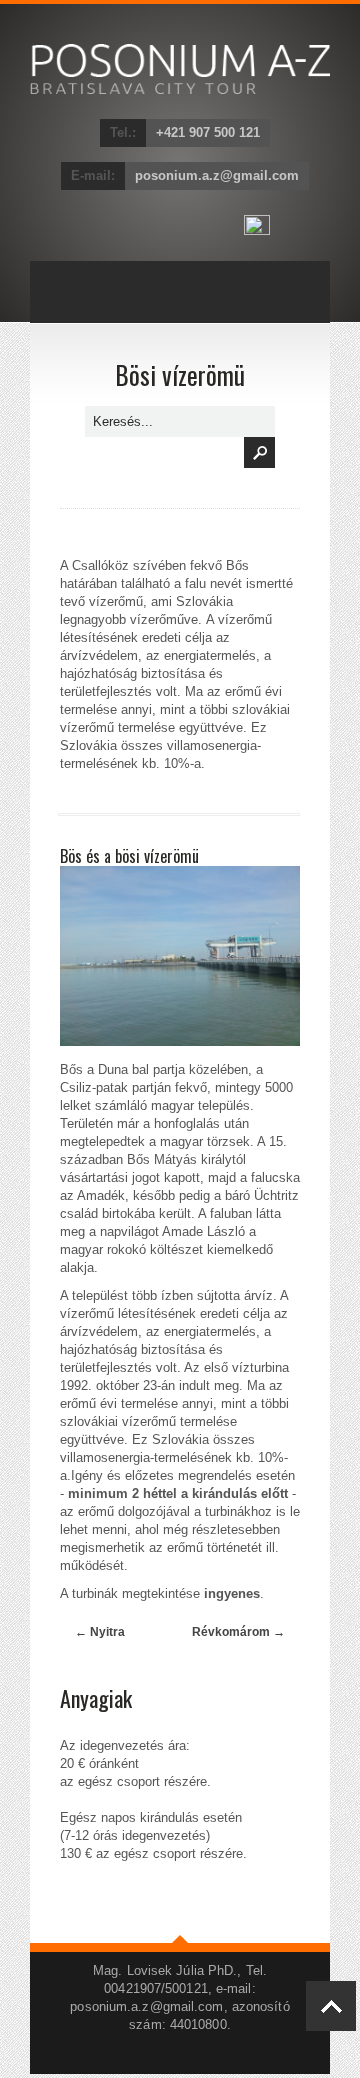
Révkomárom (238, 1632)
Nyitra (100, 1632)
